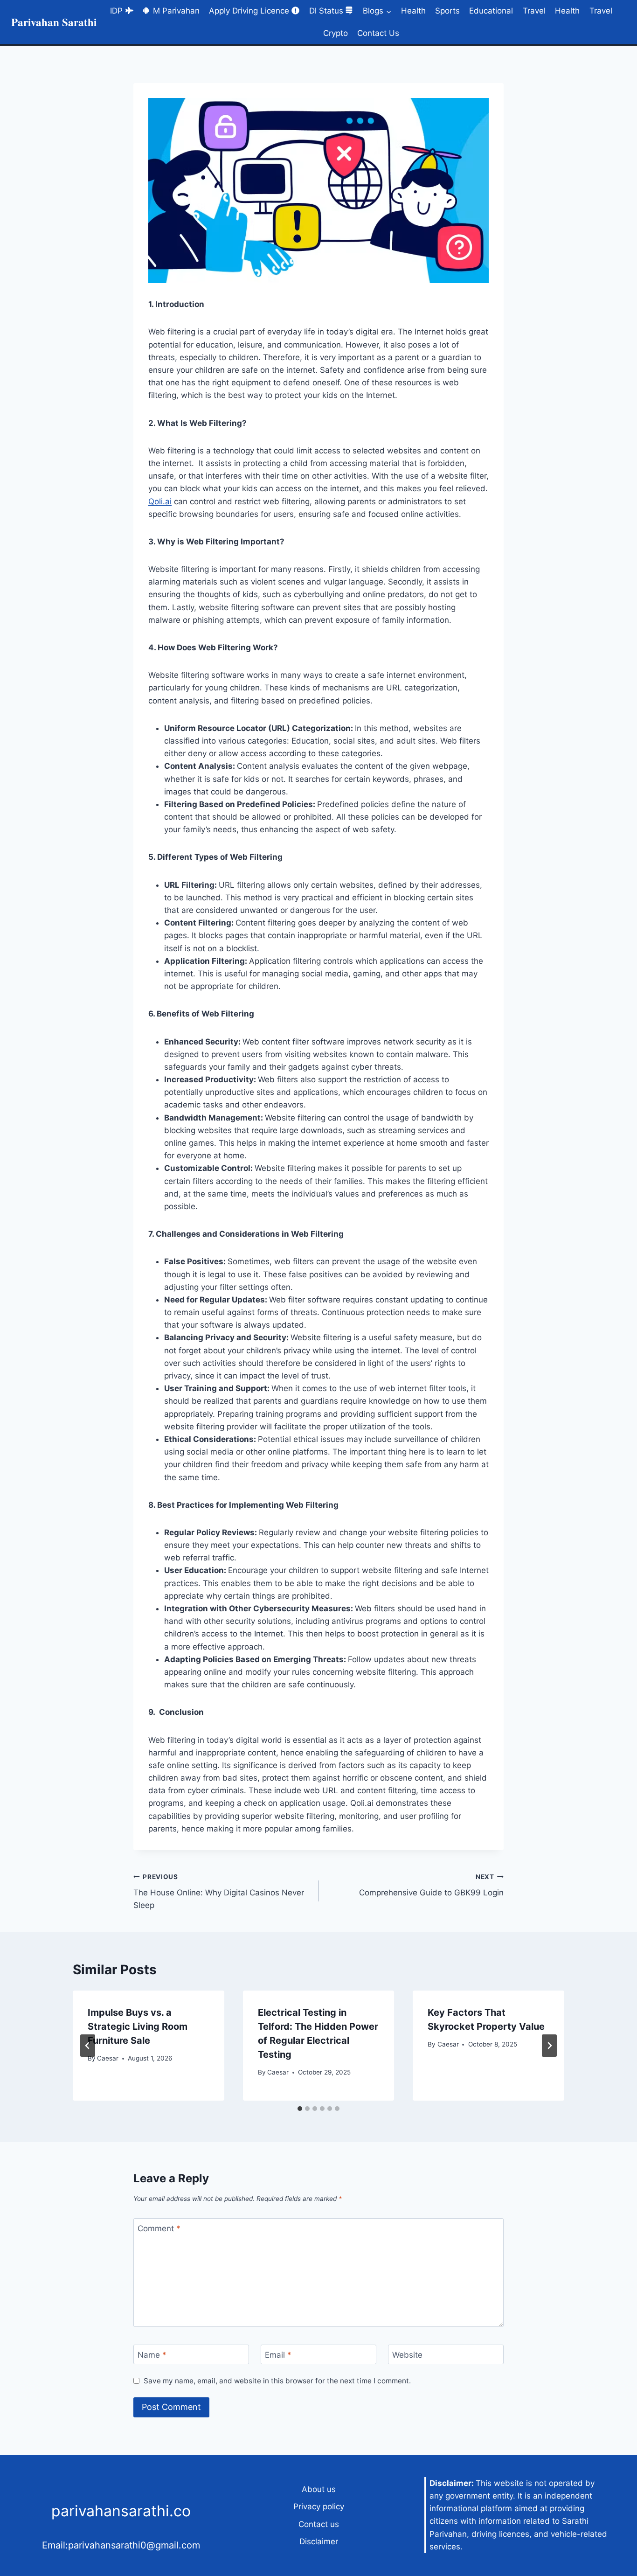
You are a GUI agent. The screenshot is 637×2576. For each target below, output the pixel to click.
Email (278, 2355)
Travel (534, 11)
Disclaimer (319, 2541)
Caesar (108, 2058)
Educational (491, 11)
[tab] (300, 2109)
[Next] (549, 2046)
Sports (447, 11)
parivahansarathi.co (121, 2511)
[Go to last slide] (88, 2046)
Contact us (319, 2524)
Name (152, 2355)
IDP (116, 11)
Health (413, 11)
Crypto (336, 33)
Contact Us (378, 33)
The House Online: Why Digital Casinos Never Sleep (219, 1892)
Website (407, 2355)
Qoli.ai (160, 501)
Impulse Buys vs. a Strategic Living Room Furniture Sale (138, 2026)
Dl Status (326, 11)
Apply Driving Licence (249, 11)
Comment (159, 2228)
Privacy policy (319, 2506)
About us (319, 2489)
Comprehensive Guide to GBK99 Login (431, 1885)
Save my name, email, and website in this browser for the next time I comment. (277, 2381)
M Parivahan (176, 11)
